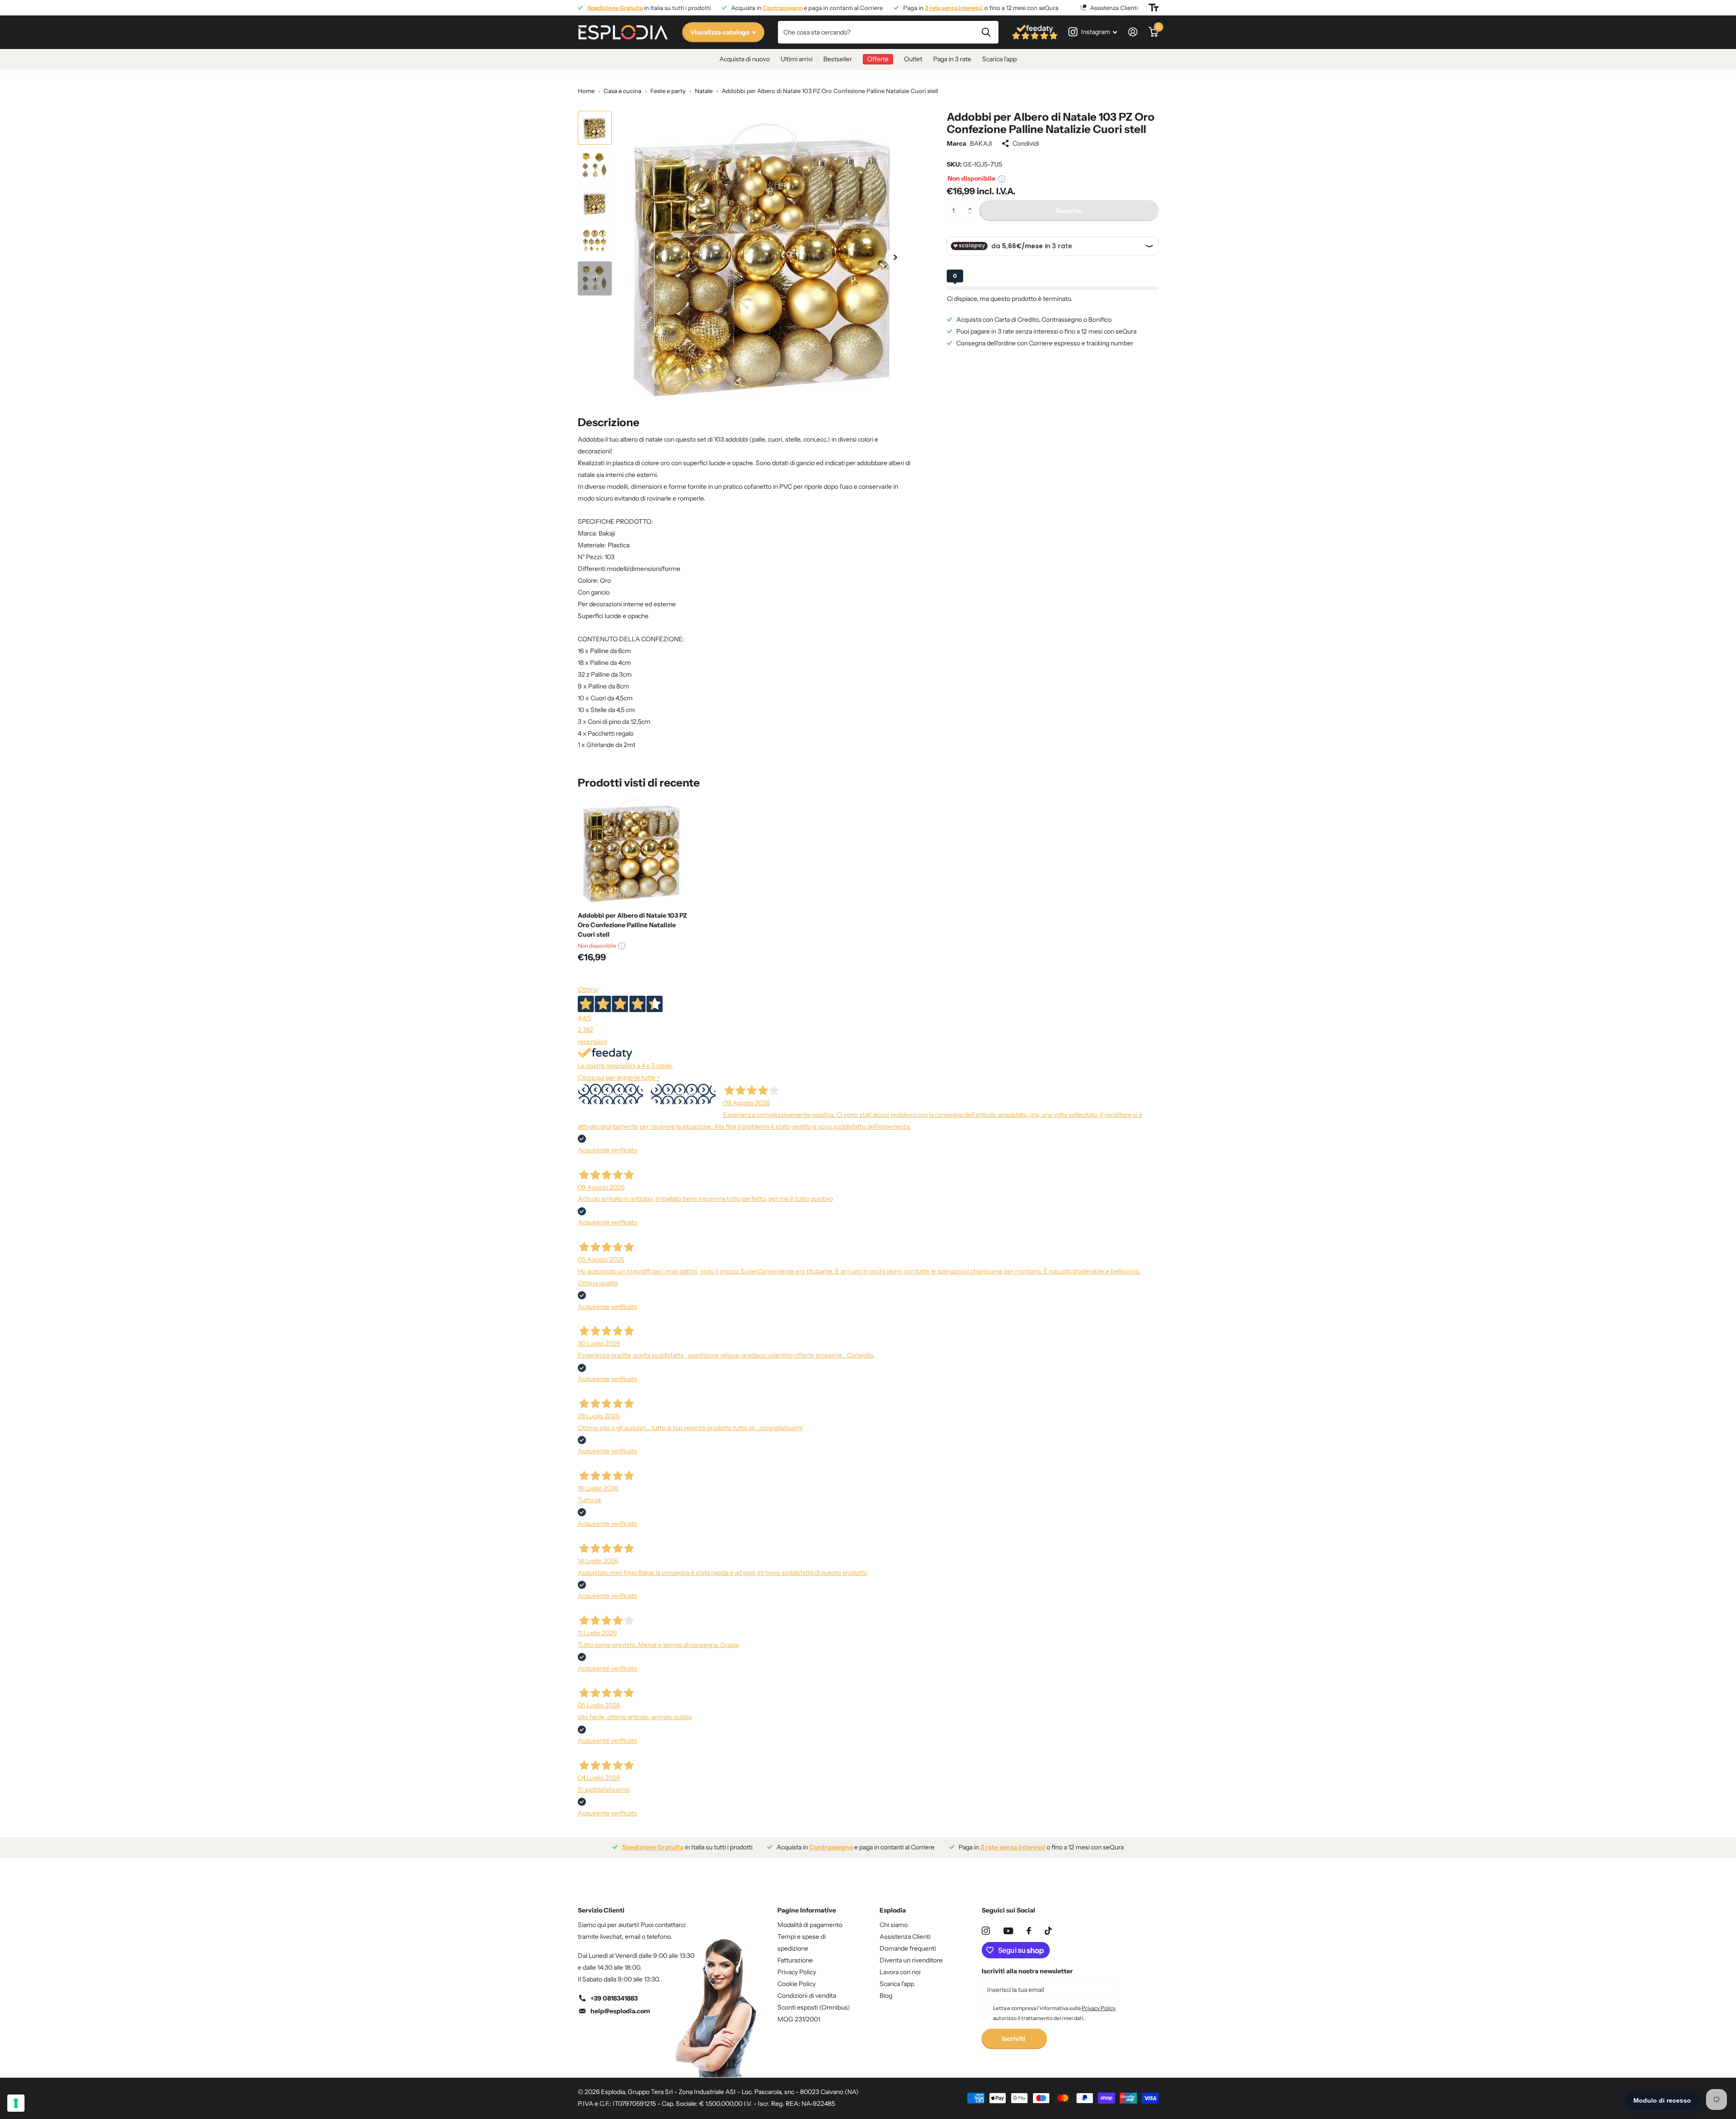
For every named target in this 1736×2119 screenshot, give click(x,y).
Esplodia (893, 1910)
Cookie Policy (797, 1984)
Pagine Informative (807, 1910)
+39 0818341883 (614, 1998)
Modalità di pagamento (810, 1925)
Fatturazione (795, 1960)
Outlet (913, 59)
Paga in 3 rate (952, 59)
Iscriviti (1014, 2039)
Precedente (610, 1094)
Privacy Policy (797, 1972)
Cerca (986, 32)
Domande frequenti (908, 1948)
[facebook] (1029, 1931)
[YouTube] (1008, 1931)
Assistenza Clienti (905, 1937)
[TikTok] (1048, 1931)
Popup (1002, 178)
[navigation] (595, 128)
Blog (886, 1996)
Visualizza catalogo (720, 32)
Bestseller (838, 59)
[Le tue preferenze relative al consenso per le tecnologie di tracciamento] (16, 2103)
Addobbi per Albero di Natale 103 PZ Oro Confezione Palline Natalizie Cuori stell (632, 925)
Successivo (683, 1094)
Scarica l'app (999, 59)
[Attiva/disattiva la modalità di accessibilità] (1154, 8)
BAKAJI (981, 143)
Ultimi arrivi (797, 59)
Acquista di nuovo (745, 59)
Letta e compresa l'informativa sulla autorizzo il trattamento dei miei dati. (1054, 2013)
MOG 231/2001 (799, 2019)
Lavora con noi (900, 1972)
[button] (972, 203)
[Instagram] (986, 1931)
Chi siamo (894, 1925)
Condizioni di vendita (807, 1996)
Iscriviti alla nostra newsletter (1027, 1971)
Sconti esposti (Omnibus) (814, 2007)
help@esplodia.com (620, 2011)
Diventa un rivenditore (911, 1960)
